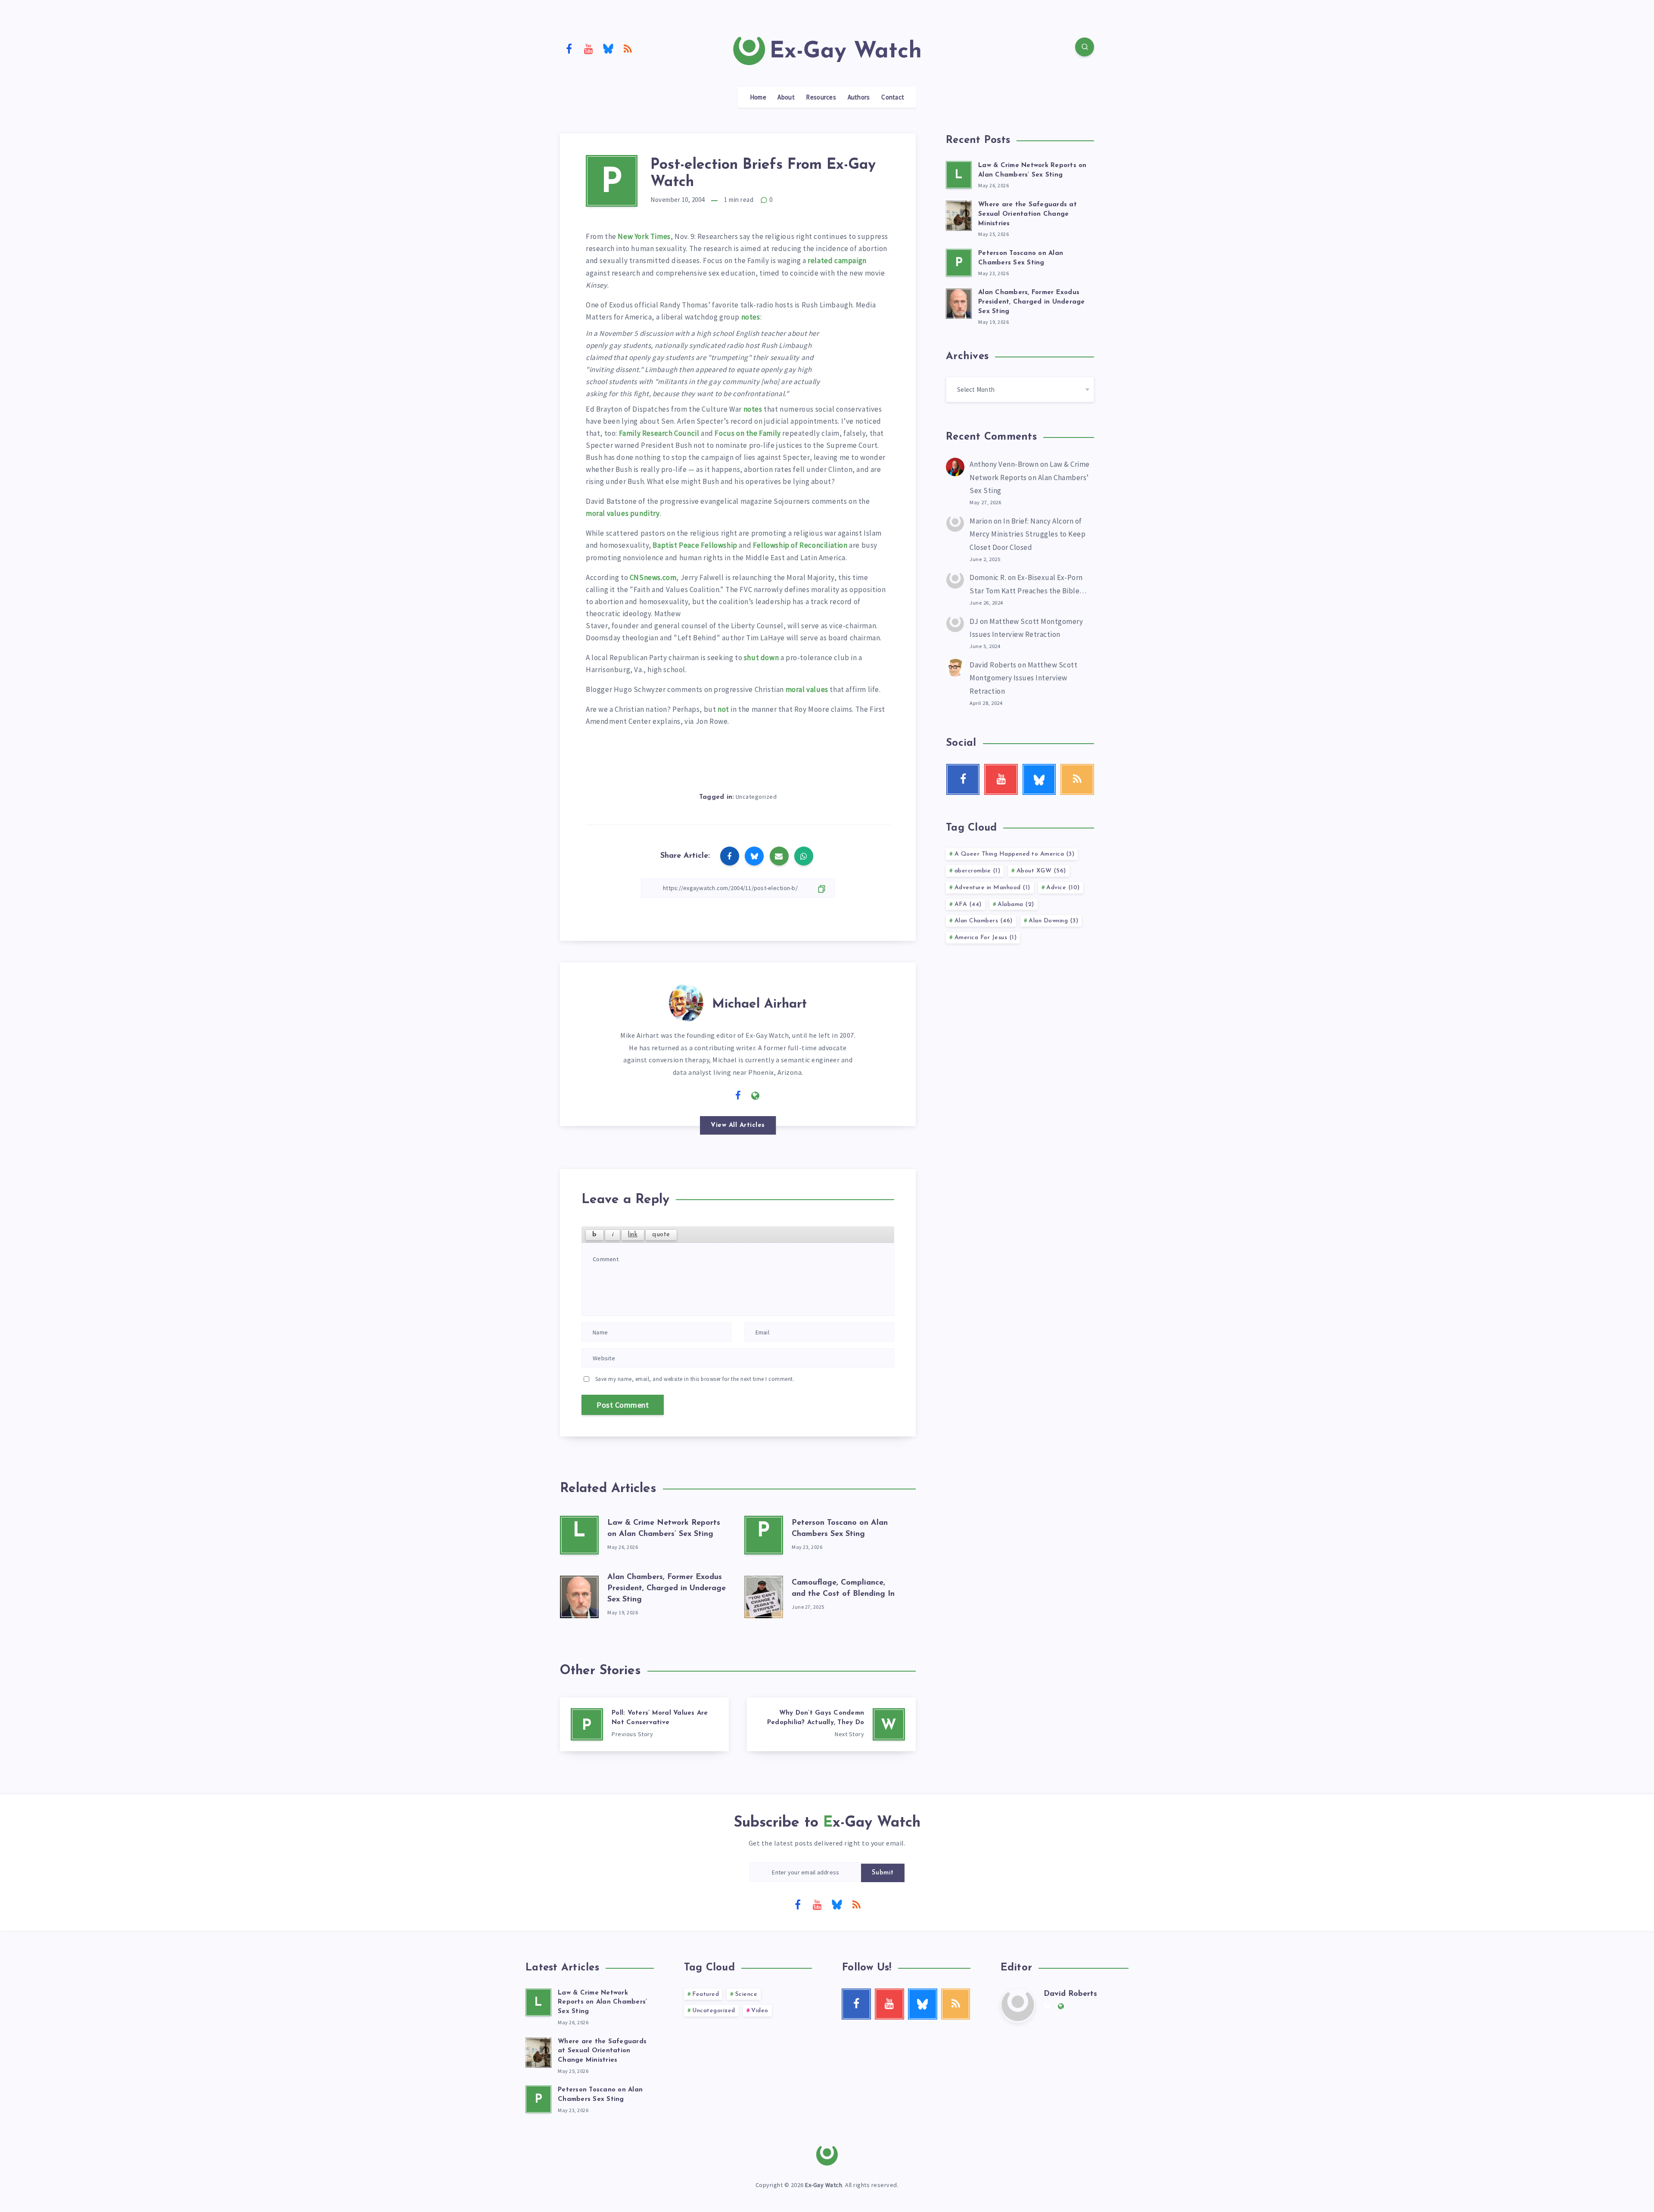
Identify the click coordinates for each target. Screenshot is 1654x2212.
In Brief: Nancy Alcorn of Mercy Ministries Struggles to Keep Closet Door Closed (1028, 534)
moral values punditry (623, 513)
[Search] (1085, 47)
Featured (706, 1994)
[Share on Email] (779, 856)
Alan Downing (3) (1053, 921)
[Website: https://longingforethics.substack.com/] (755, 1096)
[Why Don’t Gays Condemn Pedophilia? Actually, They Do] (831, 1724)
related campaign (837, 261)
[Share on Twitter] (754, 856)
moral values (807, 689)
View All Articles (738, 1125)
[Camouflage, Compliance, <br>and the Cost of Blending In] (764, 1595)
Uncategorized (756, 797)
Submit (883, 1873)
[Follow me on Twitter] (721, 1095)
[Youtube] (589, 48)
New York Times (644, 236)
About (786, 97)
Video (760, 2011)
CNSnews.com (653, 577)
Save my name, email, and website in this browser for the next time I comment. (695, 1379)
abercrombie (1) (978, 871)
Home (758, 97)
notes (751, 317)
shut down (761, 658)
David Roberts (993, 665)
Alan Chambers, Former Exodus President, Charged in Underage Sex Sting (667, 1588)
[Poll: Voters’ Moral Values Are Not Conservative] (644, 1724)
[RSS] (628, 48)
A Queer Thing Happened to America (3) (1015, 854)
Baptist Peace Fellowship (695, 545)
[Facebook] (569, 48)
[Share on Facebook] (730, 856)
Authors (859, 97)
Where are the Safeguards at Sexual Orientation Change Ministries (1028, 214)
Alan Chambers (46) (984, 921)
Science (746, 1994)
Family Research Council (659, 433)
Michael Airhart (759, 1004)
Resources (821, 97)
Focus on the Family (748, 433)
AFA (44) (968, 904)
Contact (893, 97)
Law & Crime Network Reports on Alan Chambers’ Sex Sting (1030, 477)
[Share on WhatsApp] (804, 856)
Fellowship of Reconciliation (800, 545)
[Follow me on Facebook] (738, 1096)
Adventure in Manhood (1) (992, 888)
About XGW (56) (1041, 871)
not (723, 709)
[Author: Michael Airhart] (686, 1001)
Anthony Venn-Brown (1004, 464)
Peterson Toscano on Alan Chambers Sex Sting (600, 2095)
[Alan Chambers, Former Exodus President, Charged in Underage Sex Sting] (579, 1595)
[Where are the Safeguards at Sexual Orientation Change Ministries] (959, 214)
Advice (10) (1063, 888)
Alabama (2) (1016, 904)
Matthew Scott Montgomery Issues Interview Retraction (1023, 678)
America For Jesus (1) (986, 938)
